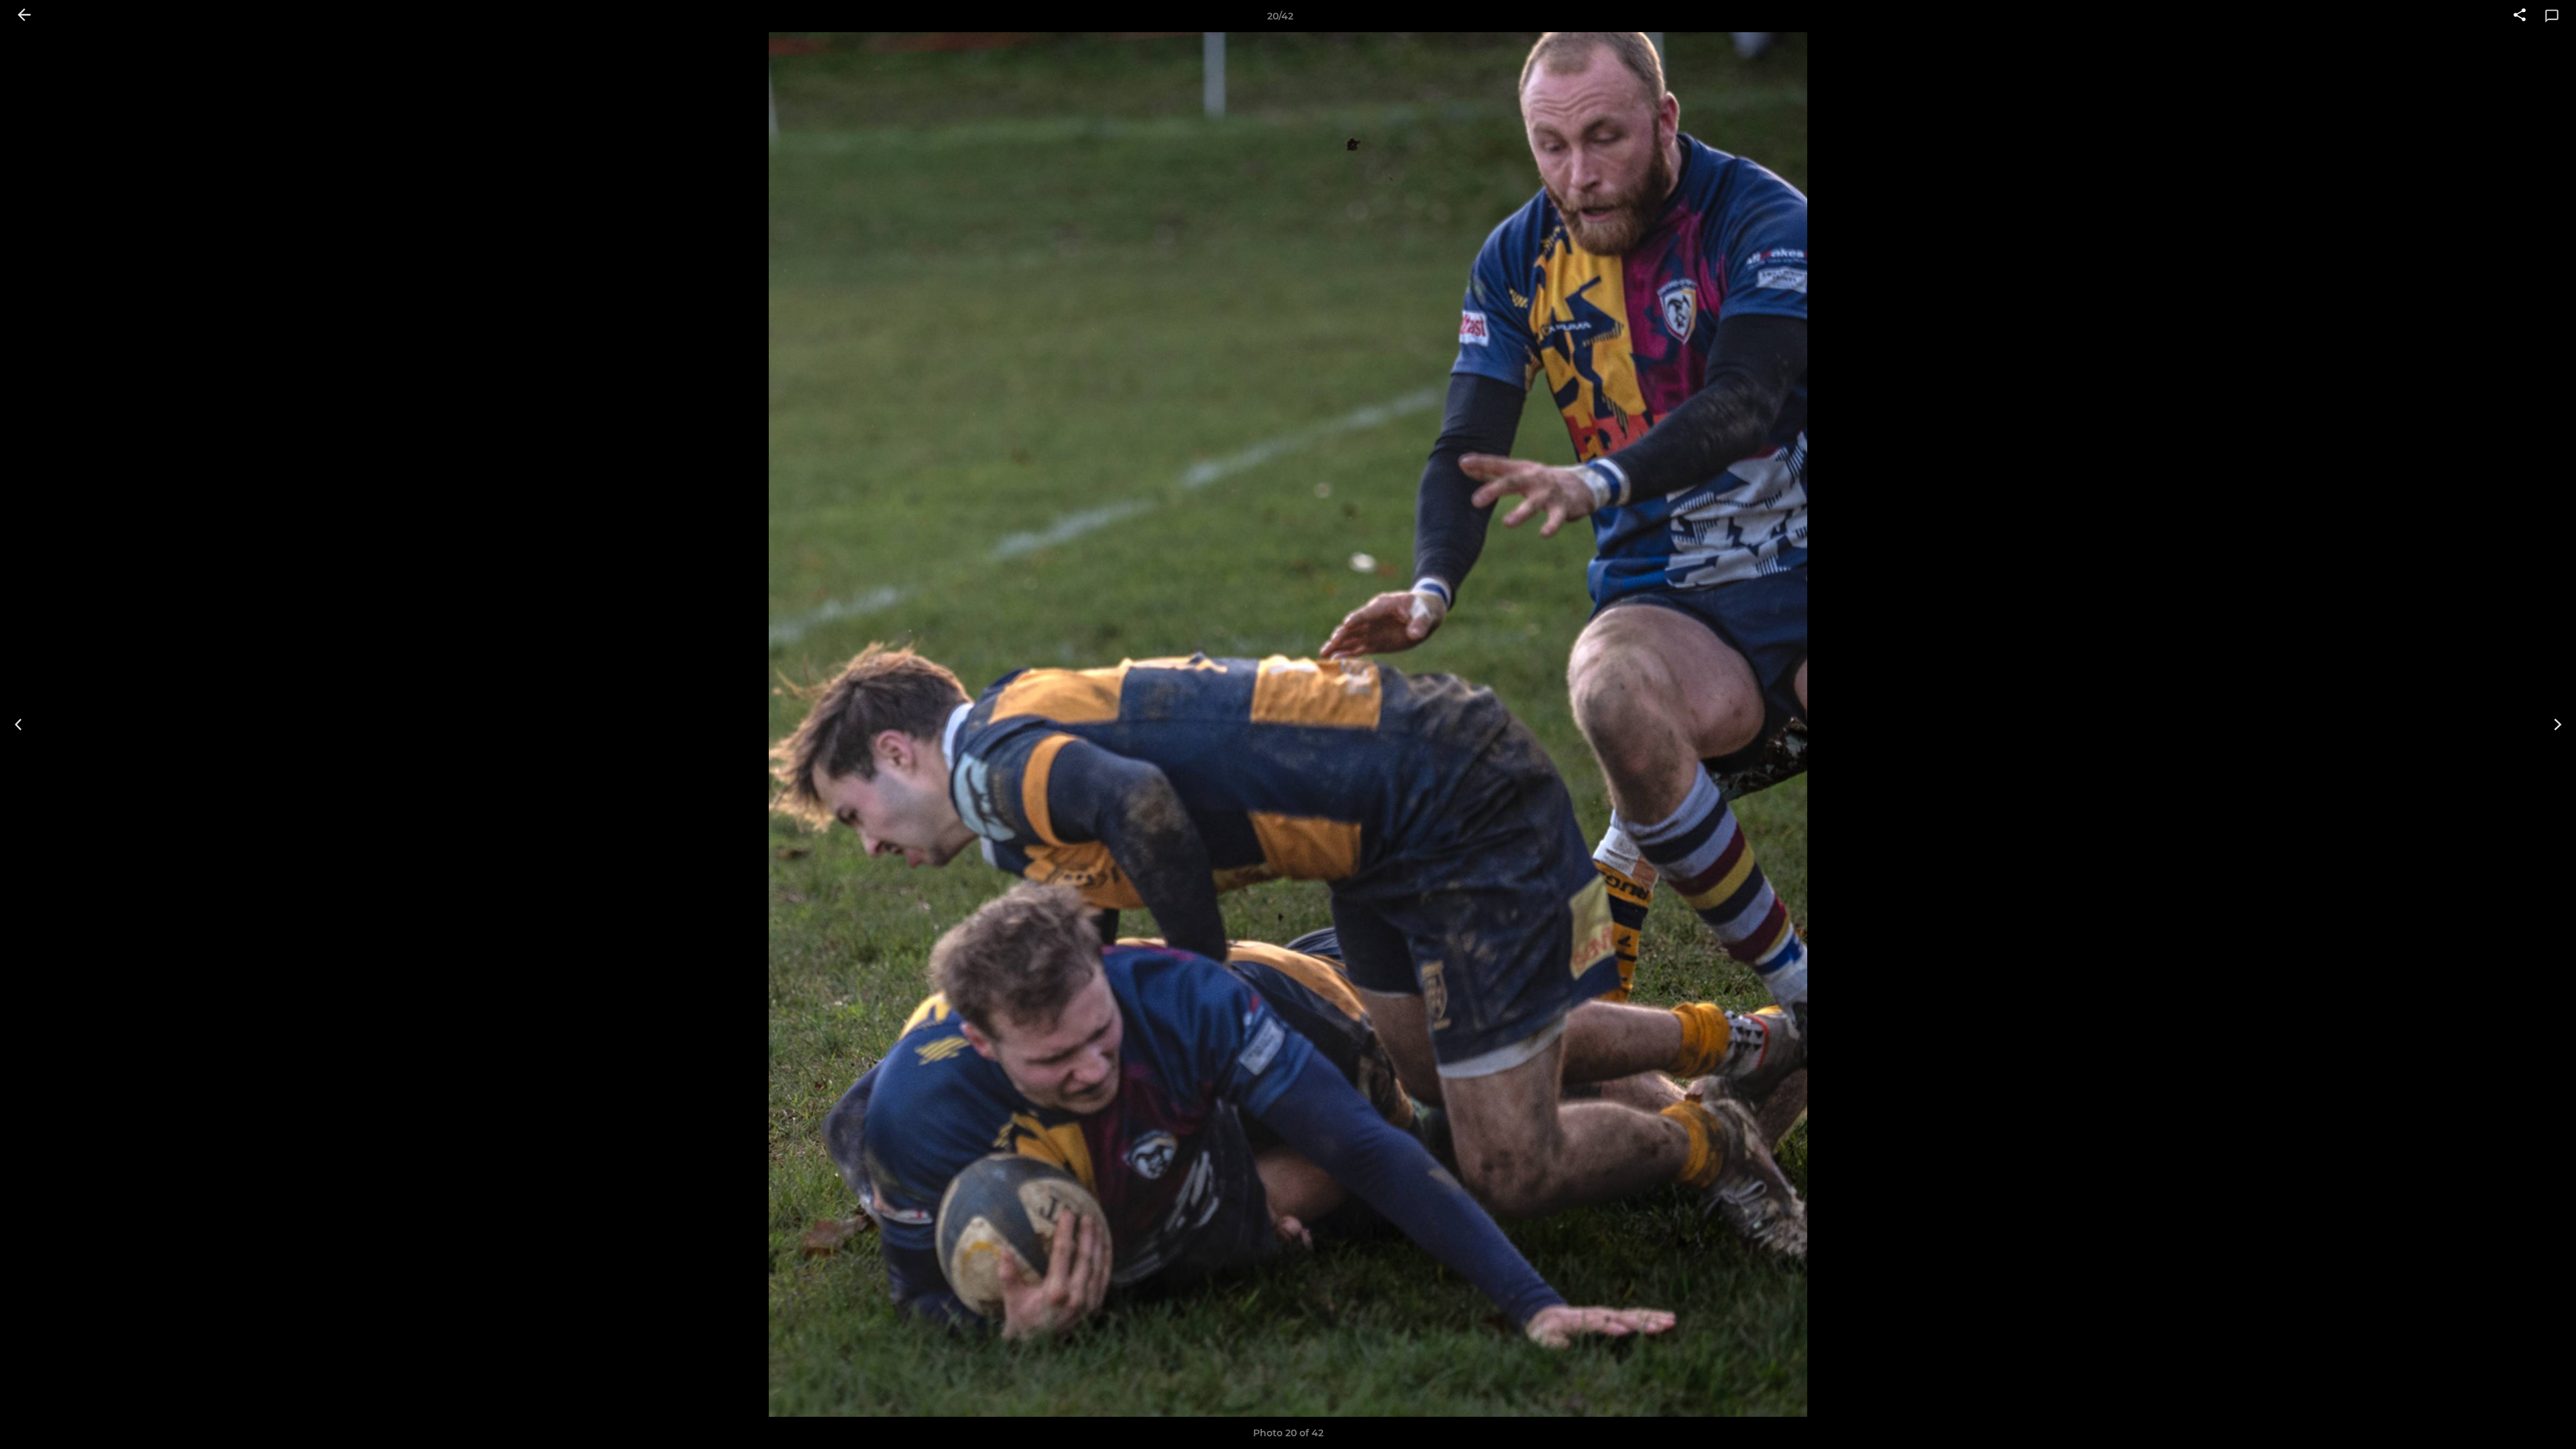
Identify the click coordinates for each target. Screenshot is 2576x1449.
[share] (2520, 16)
